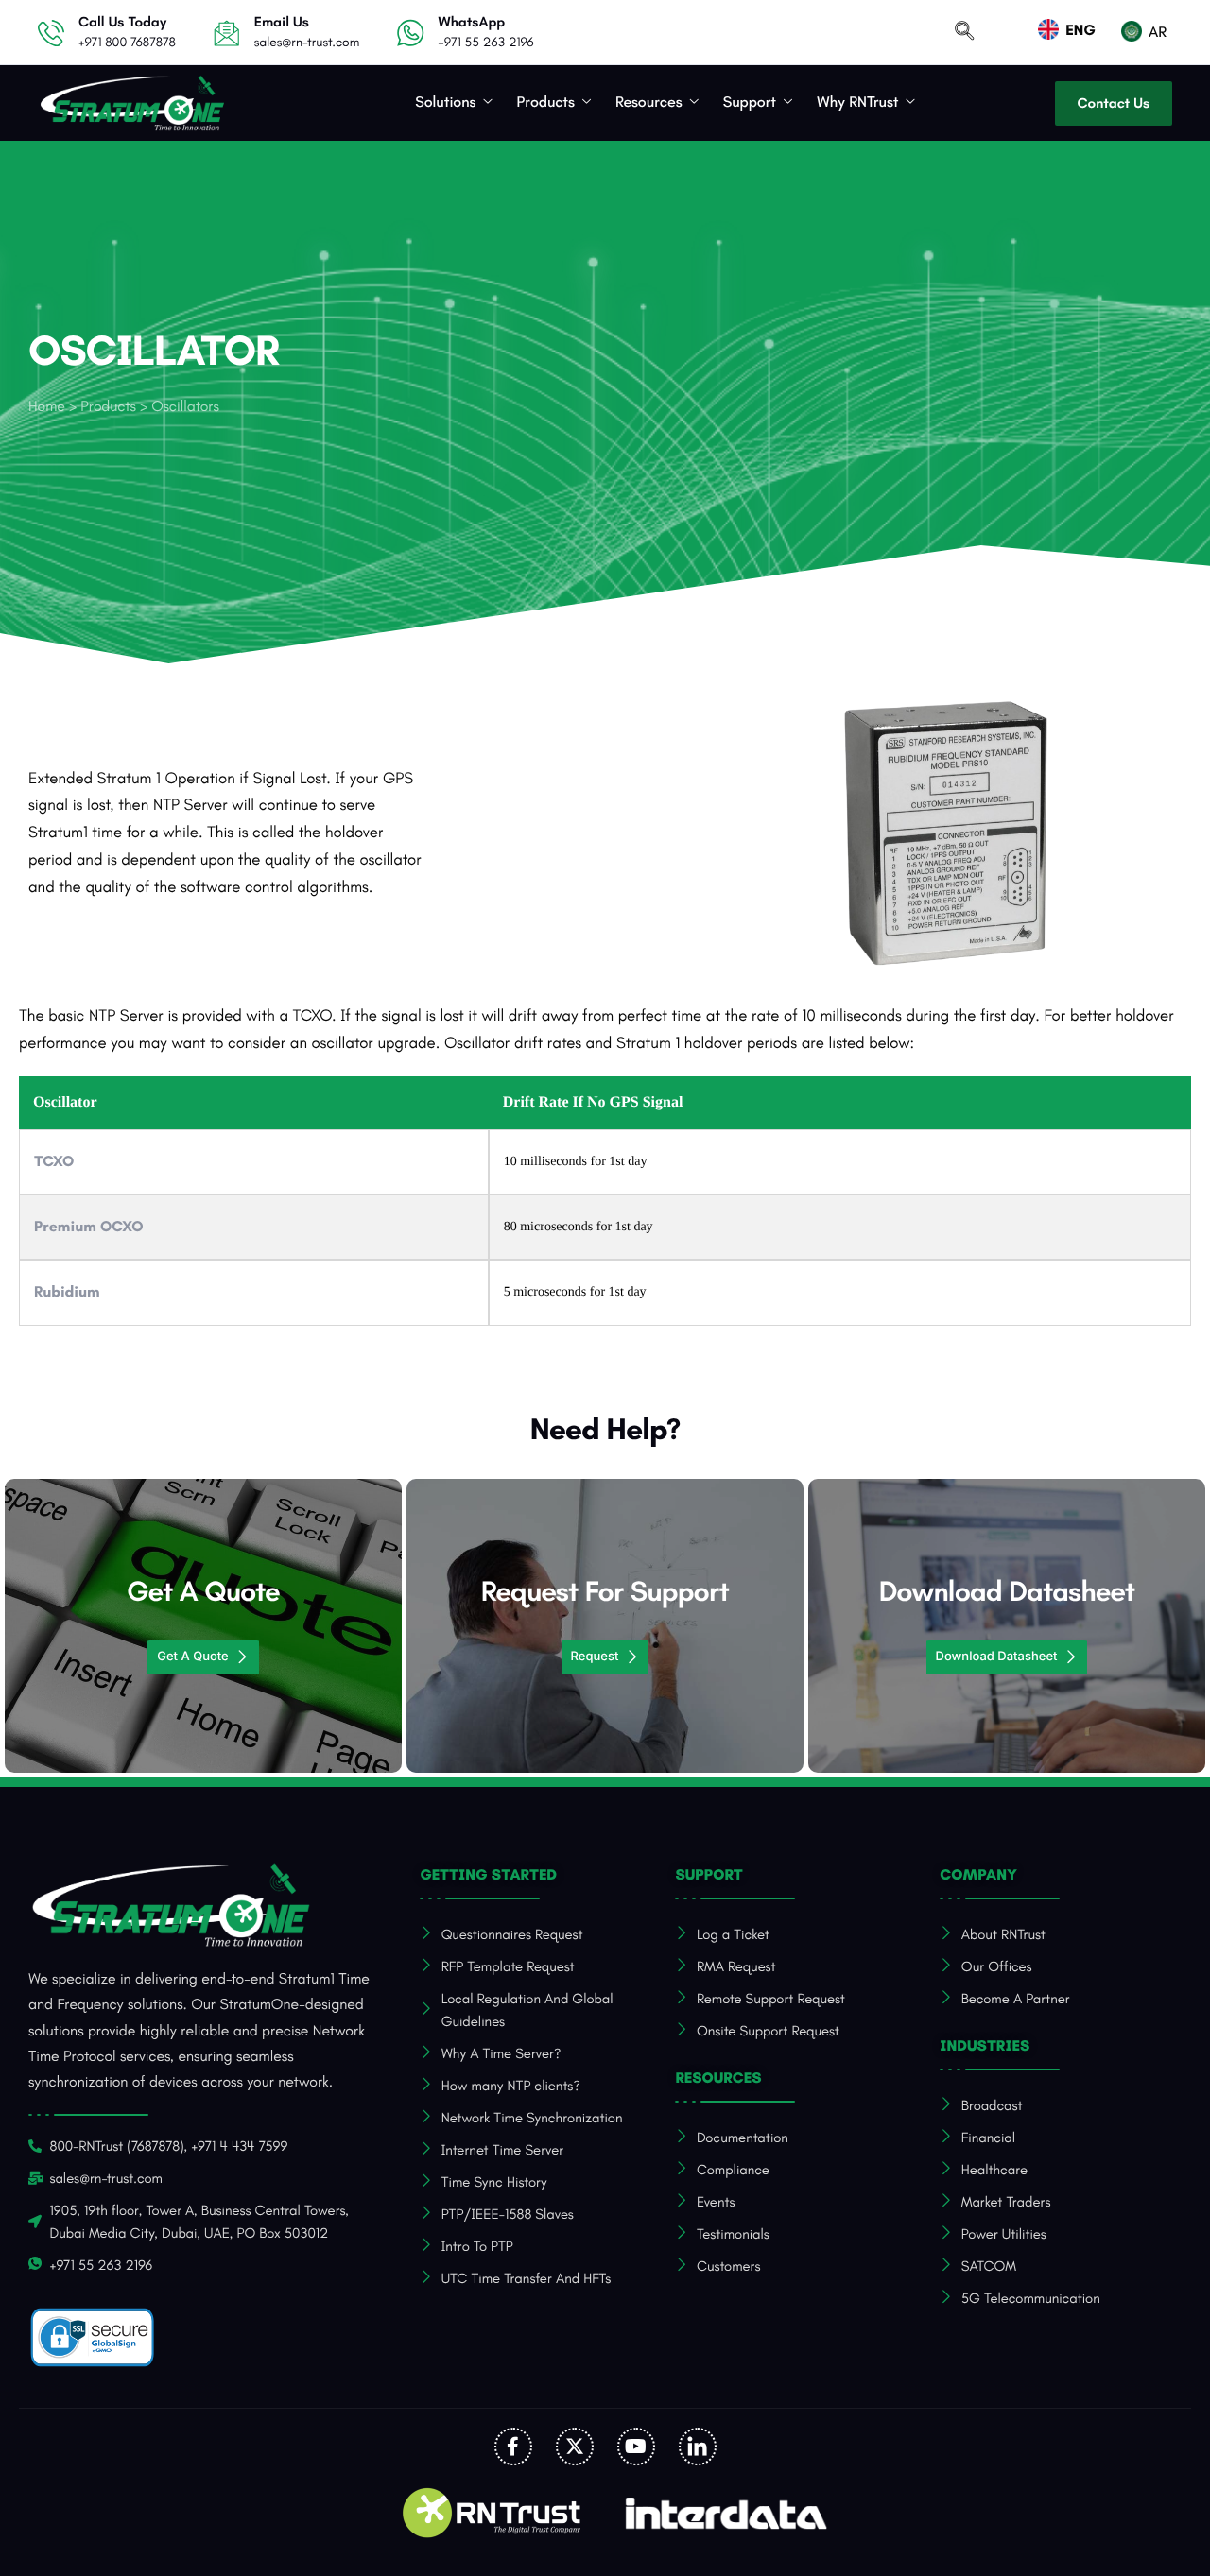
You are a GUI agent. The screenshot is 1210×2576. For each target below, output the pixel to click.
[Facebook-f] (513, 2447)
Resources (649, 103)
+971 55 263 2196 (485, 42)
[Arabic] (1156, 33)
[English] (1079, 31)
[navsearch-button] (964, 33)
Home (47, 407)
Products (546, 103)
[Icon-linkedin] (698, 2447)
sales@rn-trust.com (307, 42)
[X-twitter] (575, 2447)
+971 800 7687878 (127, 42)
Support (750, 103)
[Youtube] (636, 2447)
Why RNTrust (857, 103)
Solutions (445, 103)
